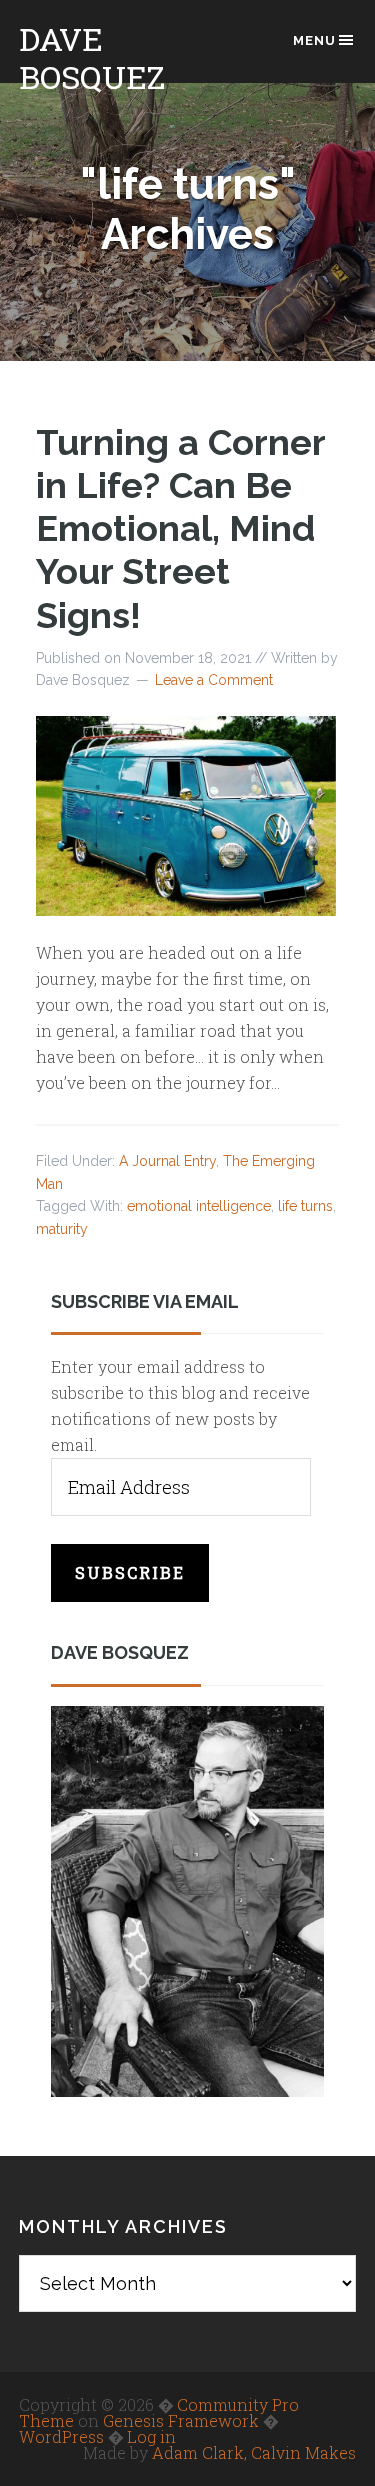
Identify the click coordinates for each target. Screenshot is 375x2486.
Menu (314, 40)
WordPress (61, 2436)
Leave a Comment (214, 680)
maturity (62, 1229)
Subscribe (130, 1572)
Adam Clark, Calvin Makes (254, 2452)
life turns (305, 1206)
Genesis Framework (181, 2420)
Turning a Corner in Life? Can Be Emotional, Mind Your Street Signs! (180, 528)
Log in (151, 2436)
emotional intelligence (199, 1206)
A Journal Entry (167, 1161)
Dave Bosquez (92, 57)
